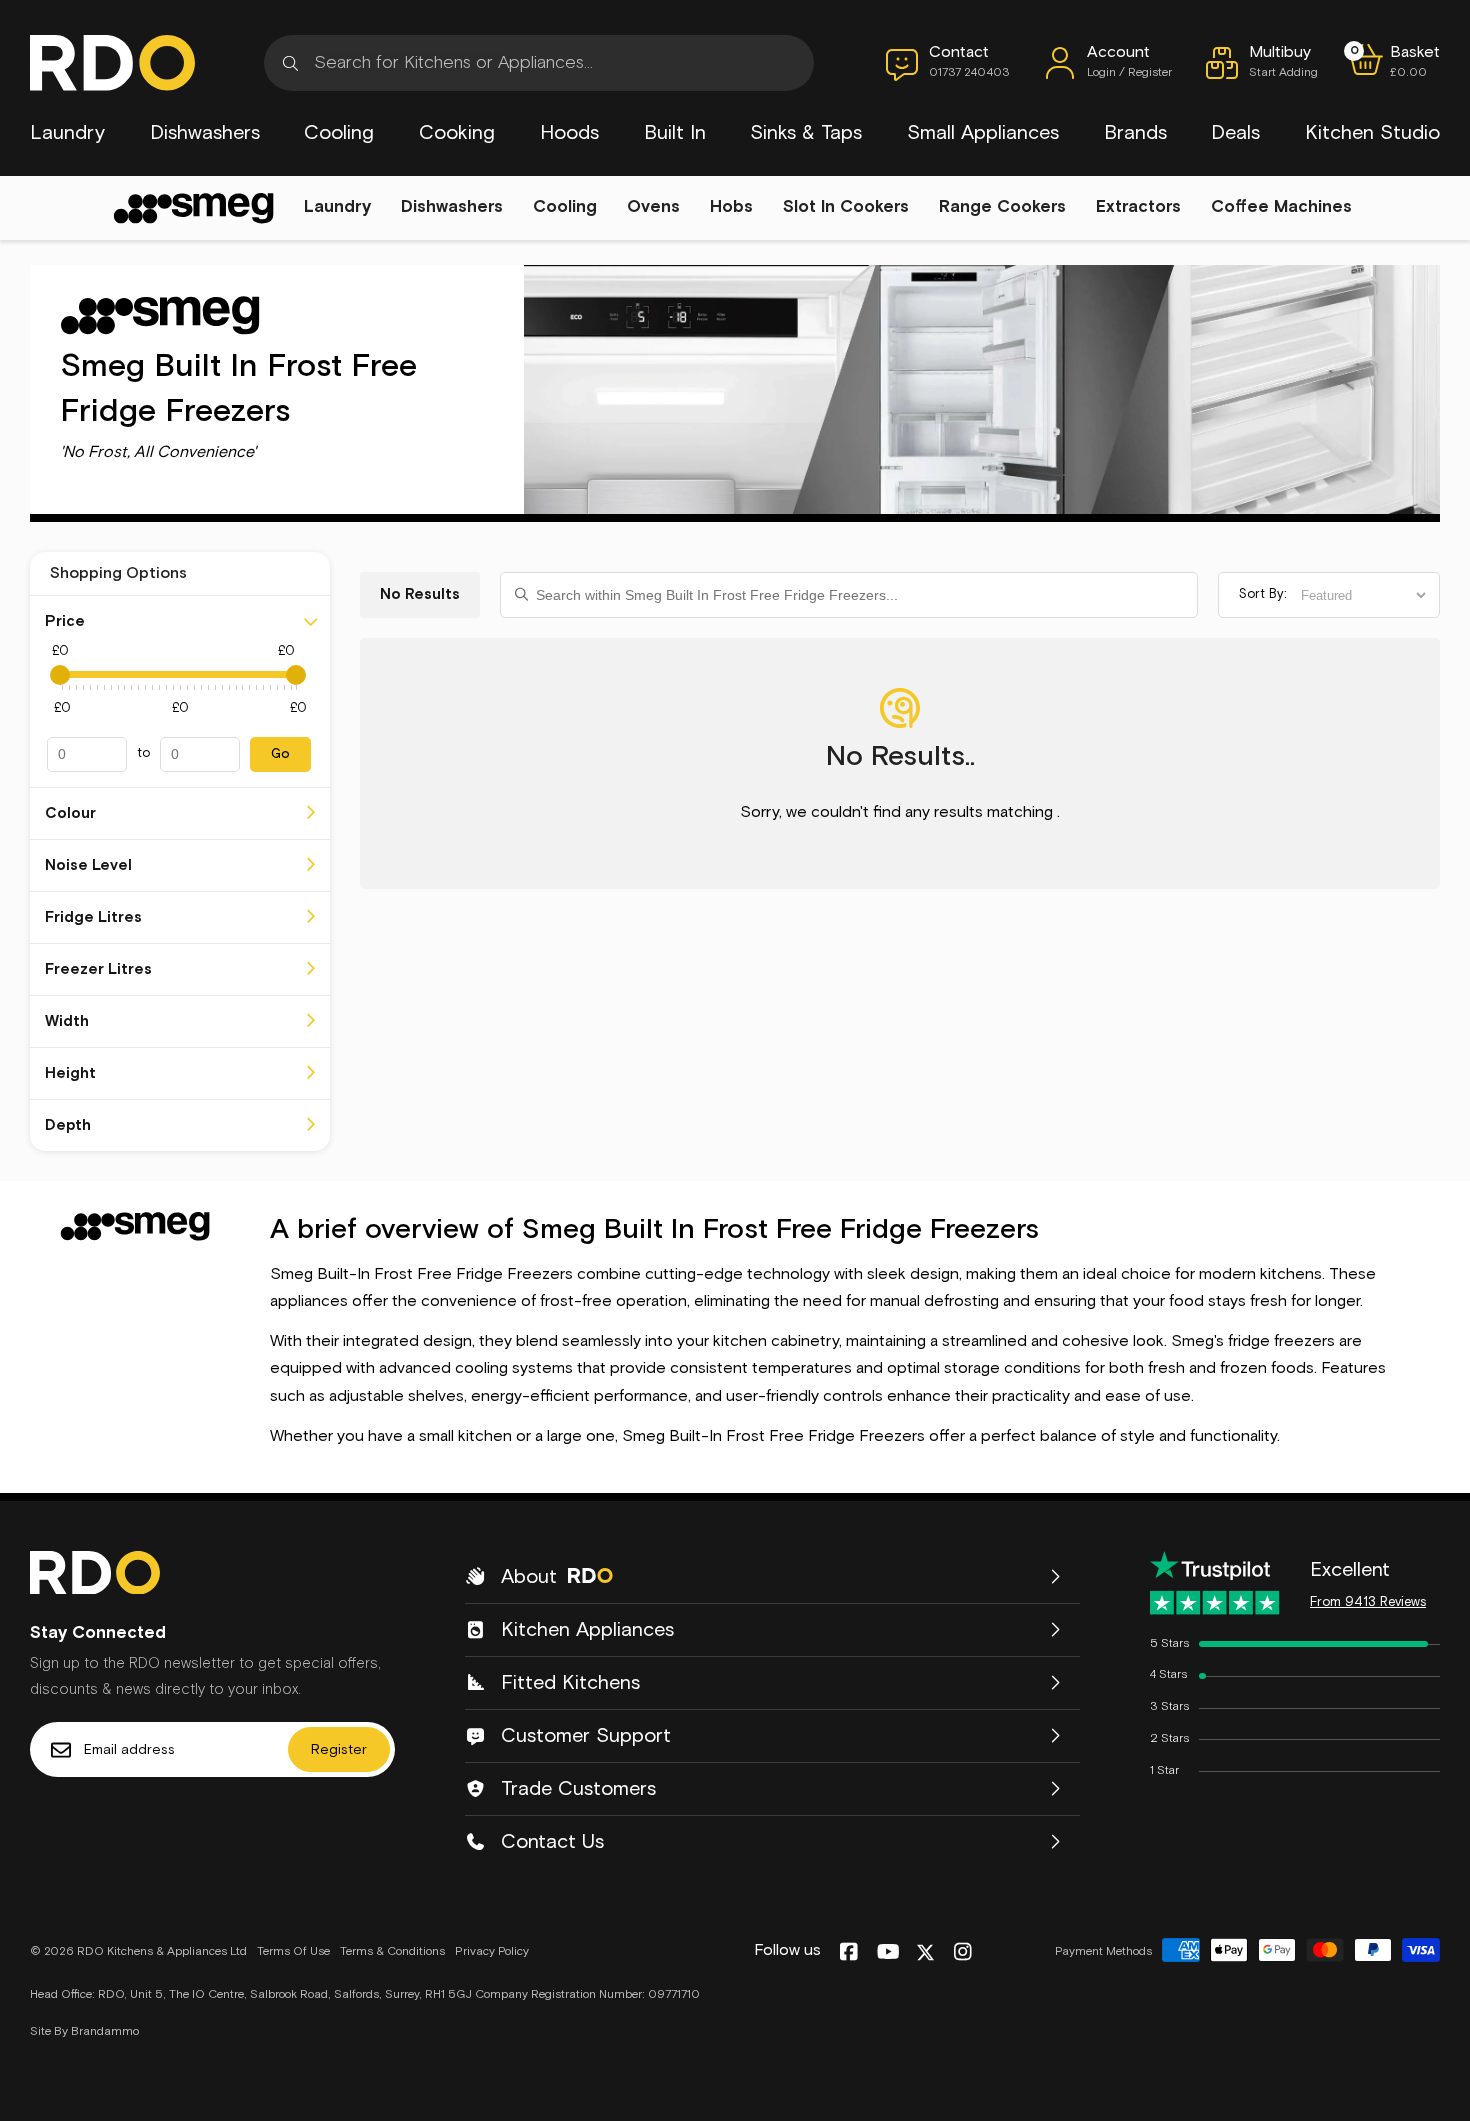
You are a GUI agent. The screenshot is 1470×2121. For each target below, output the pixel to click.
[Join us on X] (925, 1952)
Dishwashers (205, 133)
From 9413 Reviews (1368, 1602)
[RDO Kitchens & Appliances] (112, 63)
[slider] (60, 675)
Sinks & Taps (806, 133)
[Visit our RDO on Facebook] (848, 1953)
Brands (1135, 133)
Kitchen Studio (1372, 133)
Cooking (457, 133)
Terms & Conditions (392, 1952)
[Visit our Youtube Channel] (888, 1953)
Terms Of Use (293, 1952)
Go (280, 754)
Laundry (67, 133)
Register (339, 1750)
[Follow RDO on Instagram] (962, 1953)
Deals (1235, 133)
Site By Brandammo (84, 2032)
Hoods (569, 133)
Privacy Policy (492, 1952)
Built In (675, 133)
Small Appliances (983, 133)
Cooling (339, 133)
